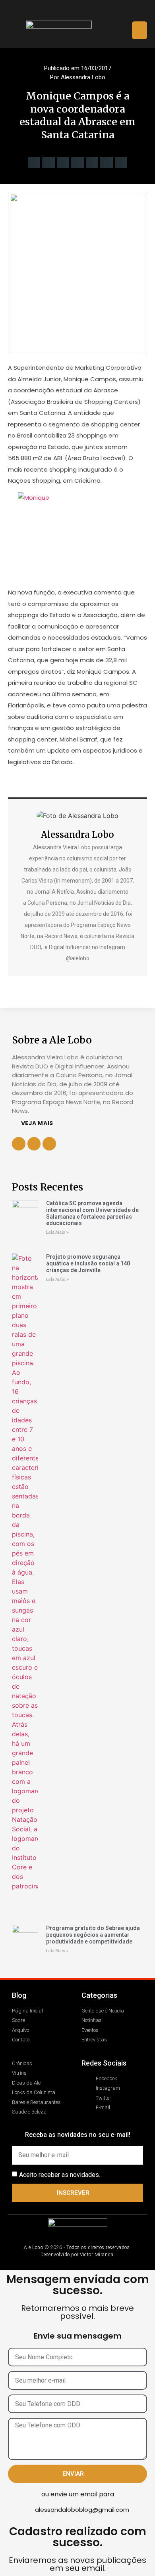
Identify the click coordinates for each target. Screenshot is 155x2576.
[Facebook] (56, 10)
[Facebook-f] (34, 1144)
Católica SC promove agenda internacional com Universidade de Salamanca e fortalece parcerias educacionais (92, 1213)
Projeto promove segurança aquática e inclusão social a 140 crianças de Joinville (88, 1263)
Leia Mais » (57, 1232)
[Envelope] (100, 10)
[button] (139, 30)
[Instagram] (70, 10)
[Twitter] (85, 10)
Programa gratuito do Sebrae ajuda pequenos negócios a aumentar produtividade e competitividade (93, 1935)
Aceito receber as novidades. (60, 2174)
